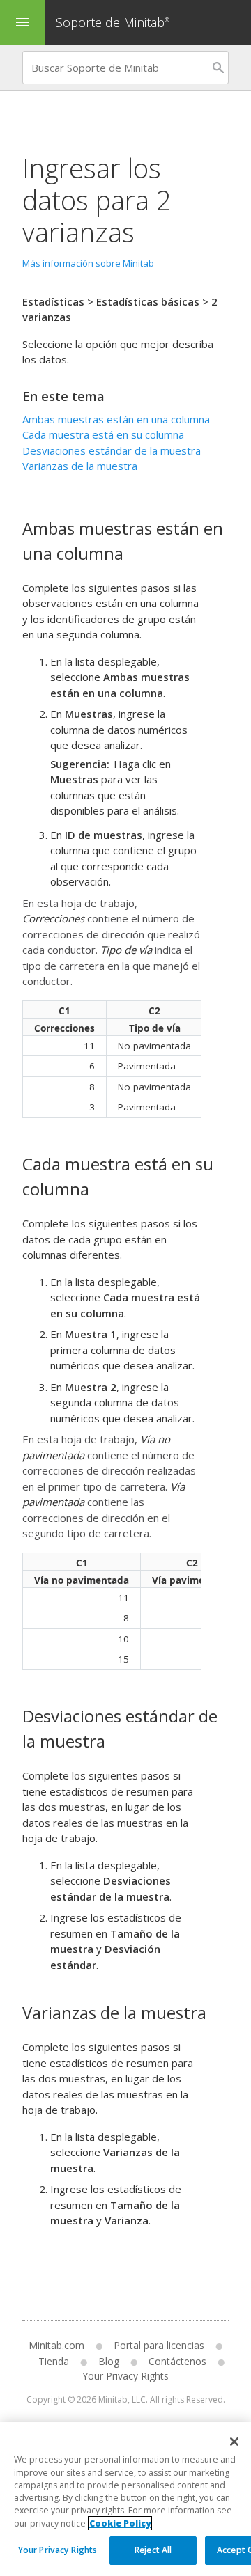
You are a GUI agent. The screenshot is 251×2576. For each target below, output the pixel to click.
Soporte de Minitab (113, 22)
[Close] (234, 2442)
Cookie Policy (120, 2523)
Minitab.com (56, 2345)
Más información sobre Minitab (88, 263)
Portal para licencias (159, 2345)
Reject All (153, 2550)
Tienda (54, 2361)
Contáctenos (177, 2361)
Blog (109, 2361)
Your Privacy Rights (58, 2550)
